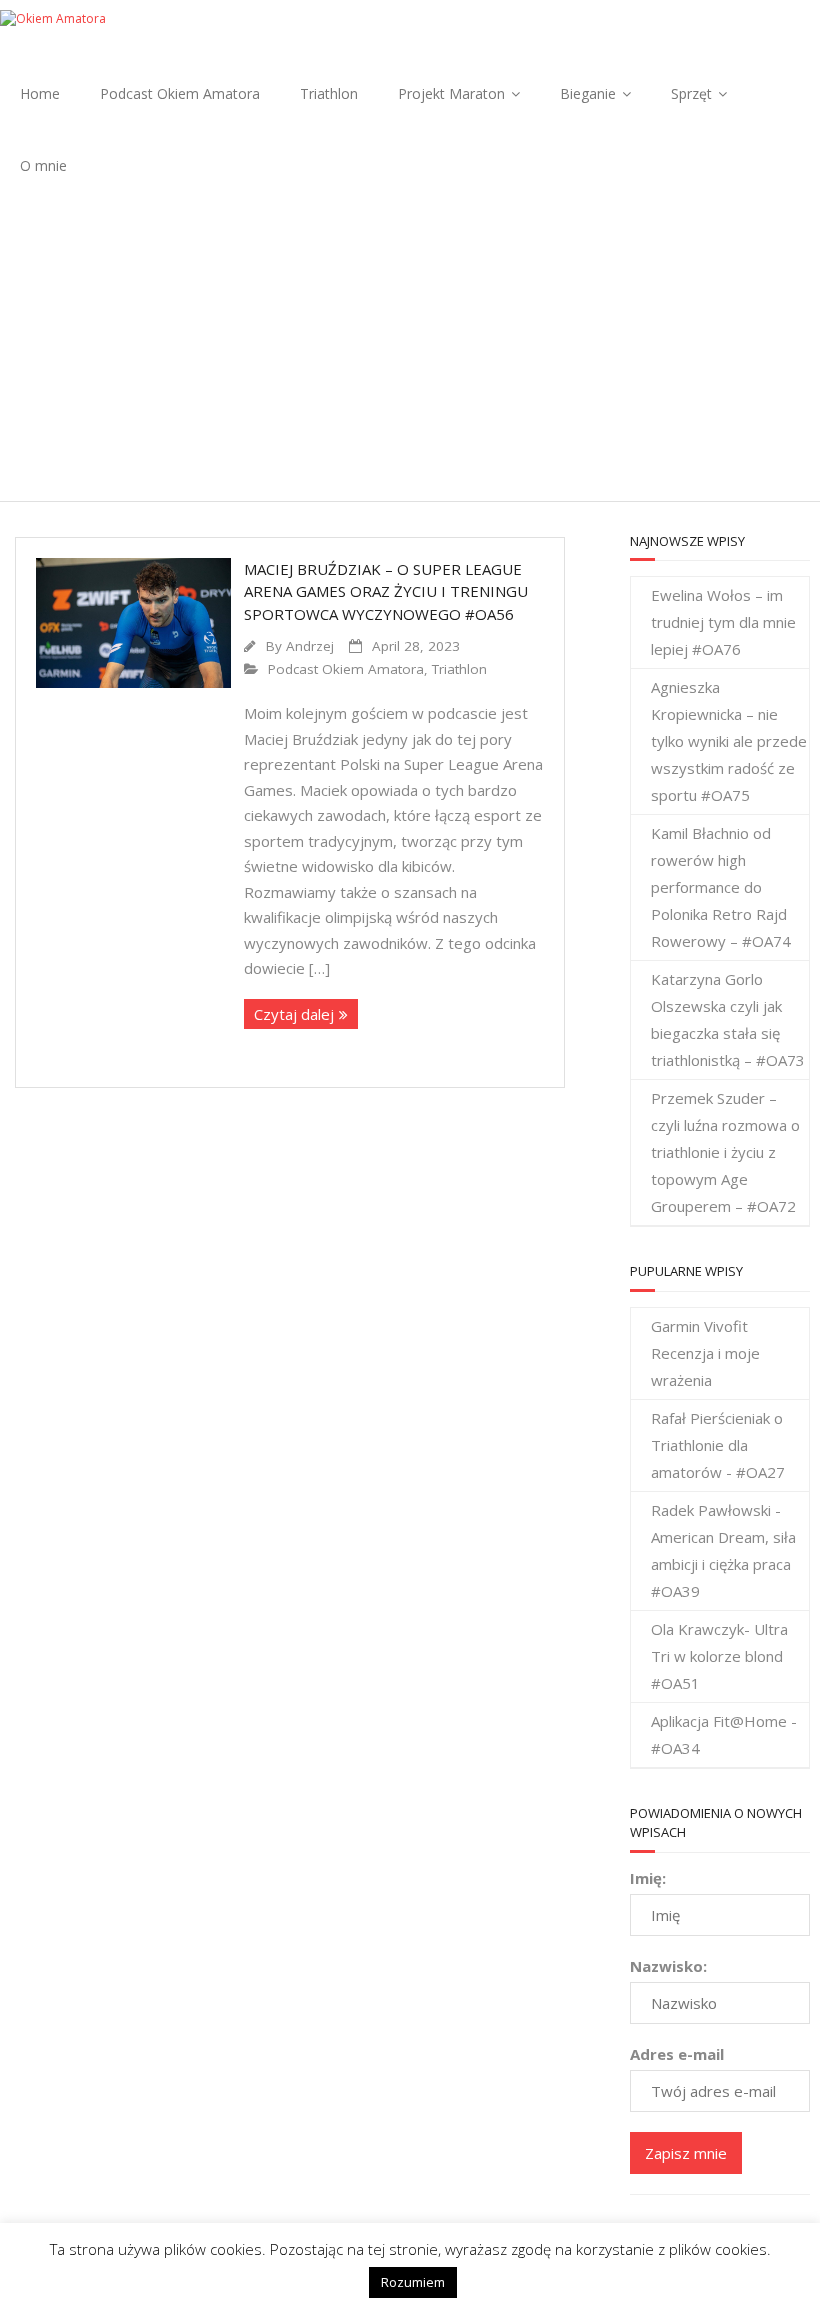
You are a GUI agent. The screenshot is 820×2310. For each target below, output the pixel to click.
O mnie (43, 165)
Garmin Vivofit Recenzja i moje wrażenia (705, 1353)
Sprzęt (691, 93)
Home (40, 93)
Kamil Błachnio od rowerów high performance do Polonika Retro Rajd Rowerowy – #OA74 (721, 887)
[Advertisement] (410, 351)
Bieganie (588, 93)
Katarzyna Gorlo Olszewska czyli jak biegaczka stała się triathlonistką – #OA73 (728, 1019)
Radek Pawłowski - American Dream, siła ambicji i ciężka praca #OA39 (723, 1550)
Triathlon (329, 93)
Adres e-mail (677, 2054)
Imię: (648, 1878)
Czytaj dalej (294, 1014)
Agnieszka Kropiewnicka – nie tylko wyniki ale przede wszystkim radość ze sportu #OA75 (729, 741)
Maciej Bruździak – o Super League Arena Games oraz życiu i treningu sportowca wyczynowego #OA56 (386, 591)
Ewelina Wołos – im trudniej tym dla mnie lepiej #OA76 (723, 622)
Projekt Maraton (451, 93)
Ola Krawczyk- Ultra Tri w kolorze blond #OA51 (719, 1656)
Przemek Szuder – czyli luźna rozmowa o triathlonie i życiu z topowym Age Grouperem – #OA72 (725, 1152)
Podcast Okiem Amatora (180, 93)
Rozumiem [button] (413, 2282)
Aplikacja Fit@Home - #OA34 (724, 1734)
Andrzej (310, 646)
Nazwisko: (668, 1966)
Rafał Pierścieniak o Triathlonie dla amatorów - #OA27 (718, 1445)
